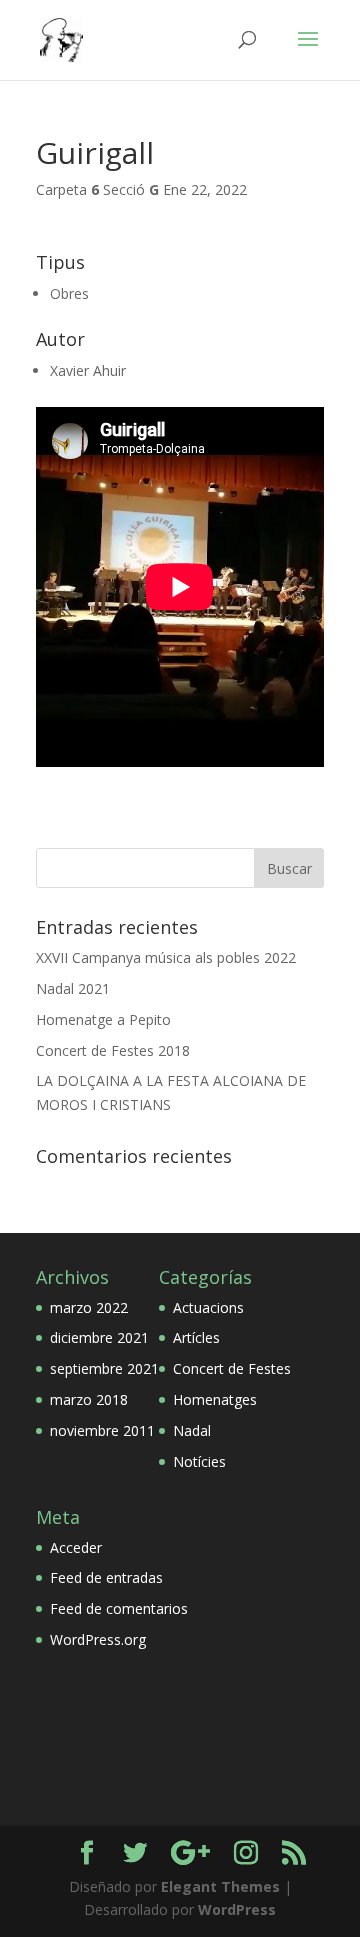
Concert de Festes (232, 1368)
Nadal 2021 (73, 988)
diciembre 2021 (99, 1337)
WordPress (237, 1909)
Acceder (76, 1547)
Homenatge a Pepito (103, 1019)
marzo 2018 (89, 1399)
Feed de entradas (106, 1577)
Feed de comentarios (119, 1608)
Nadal (192, 1430)
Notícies (199, 1461)
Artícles (196, 1337)
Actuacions (208, 1307)
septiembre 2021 (104, 1368)
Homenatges (215, 1399)
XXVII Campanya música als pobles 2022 (166, 957)
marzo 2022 (89, 1307)
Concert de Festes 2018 (113, 1050)
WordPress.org (98, 1639)
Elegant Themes (220, 1886)
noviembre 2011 (102, 1430)
